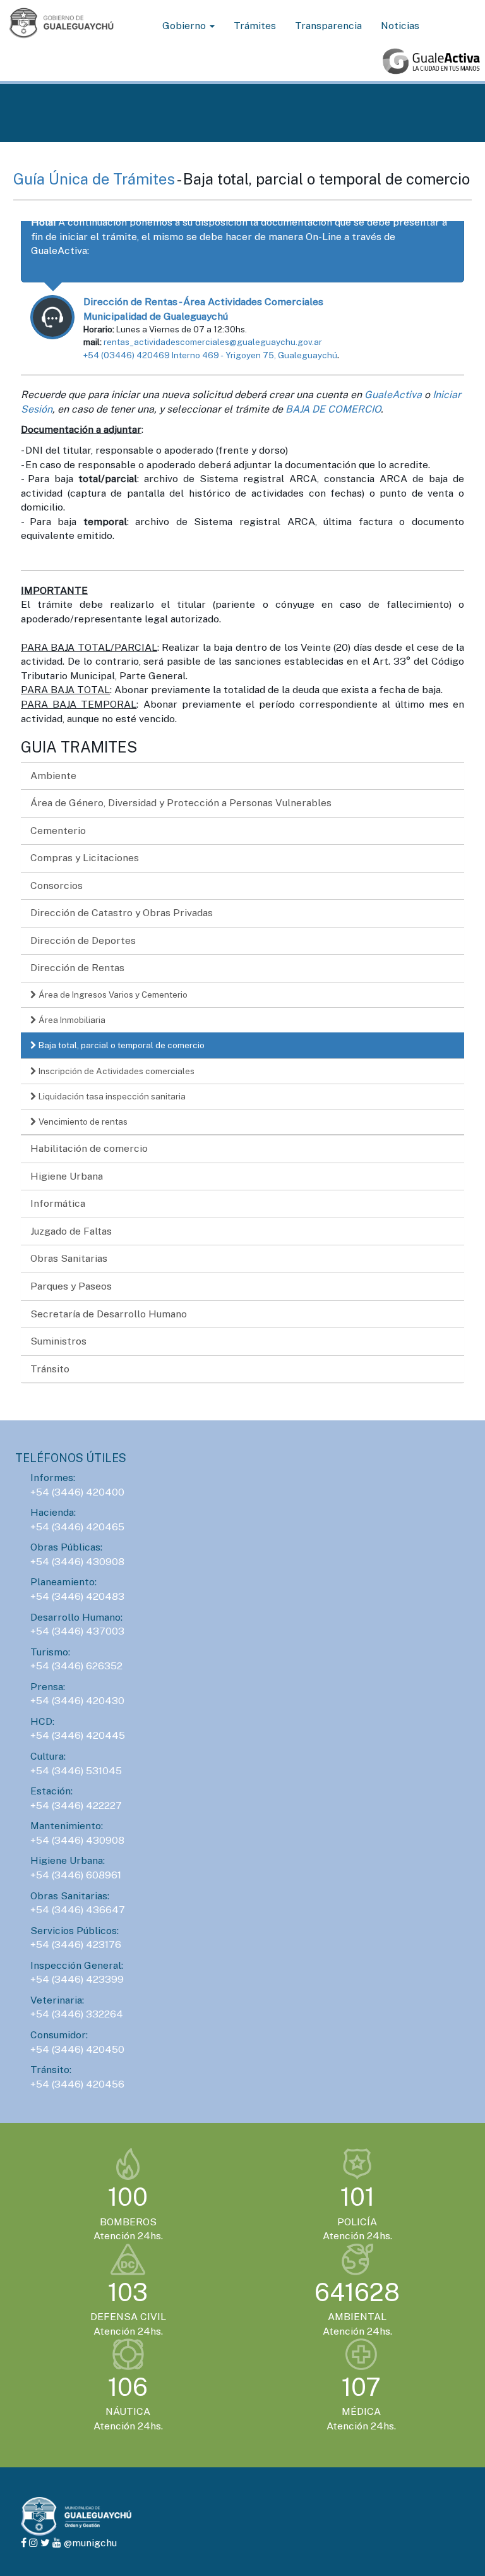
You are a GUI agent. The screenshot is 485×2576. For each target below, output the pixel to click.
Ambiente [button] (53, 776)
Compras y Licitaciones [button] (85, 858)
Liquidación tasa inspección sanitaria (111, 1096)
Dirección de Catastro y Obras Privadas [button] (122, 913)
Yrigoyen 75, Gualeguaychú (281, 355)
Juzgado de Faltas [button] (71, 1231)
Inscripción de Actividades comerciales (116, 1071)
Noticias (400, 26)
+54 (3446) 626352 (76, 1666)
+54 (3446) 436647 (78, 1910)
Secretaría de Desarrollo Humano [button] (109, 1314)
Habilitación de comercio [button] (89, 1148)
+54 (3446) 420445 (78, 1735)
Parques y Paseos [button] (71, 1286)
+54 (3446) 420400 (77, 1492)
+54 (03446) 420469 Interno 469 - (154, 355)
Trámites (255, 26)
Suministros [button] (58, 1341)
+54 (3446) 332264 (77, 2014)
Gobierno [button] (185, 26)
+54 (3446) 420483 (77, 1596)
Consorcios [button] (57, 886)
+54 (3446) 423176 (76, 1944)
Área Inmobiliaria (71, 1020)
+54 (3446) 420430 (77, 1701)
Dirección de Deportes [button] (83, 940)
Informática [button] (58, 1203)
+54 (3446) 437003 (77, 1631)
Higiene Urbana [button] (67, 1176)
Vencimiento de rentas (82, 1122)
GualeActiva (393, 395)
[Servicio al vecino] (431, 61)
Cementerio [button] (58, 831)
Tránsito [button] (50, 1369)
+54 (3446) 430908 (77, 1562)
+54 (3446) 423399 (77, 1979)
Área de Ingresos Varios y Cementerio (112, 995)
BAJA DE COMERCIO (333, 409)
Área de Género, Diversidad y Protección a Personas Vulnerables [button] (181, 803)
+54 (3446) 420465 (77, 1527)
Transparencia (328, 26)
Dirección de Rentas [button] (77, 968)
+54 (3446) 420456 (77, 2084)
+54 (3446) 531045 (76, 1771)
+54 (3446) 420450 (77, 2049)
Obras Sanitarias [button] (69, 1258)
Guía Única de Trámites (95, 179)
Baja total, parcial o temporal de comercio (121, 1045)
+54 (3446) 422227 (76, 1805)
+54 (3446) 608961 (76, 1875)
